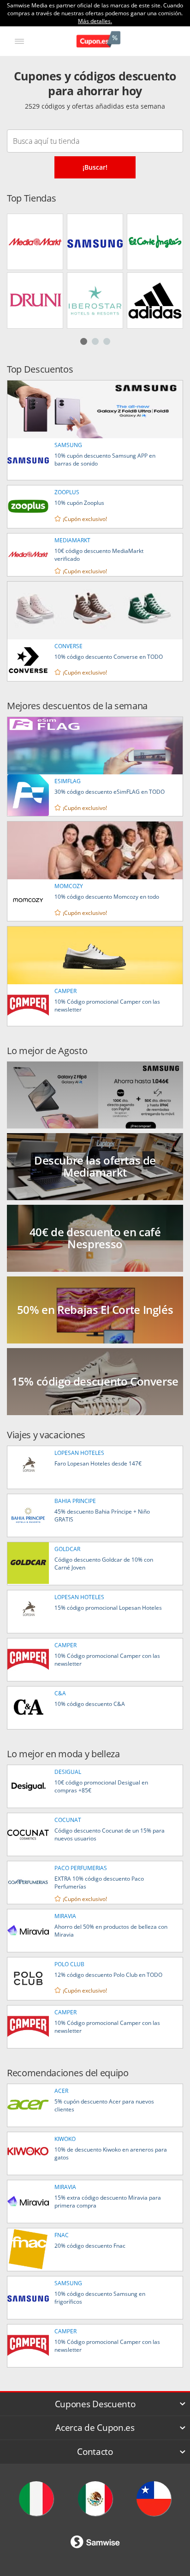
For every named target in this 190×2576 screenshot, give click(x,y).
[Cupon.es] (98, 40)
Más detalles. (95, 21)
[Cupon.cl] (154, 2499)
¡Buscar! (95, 167)
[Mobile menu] (19, 41)
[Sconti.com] (36, 2499)
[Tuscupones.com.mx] (95, 2499)
